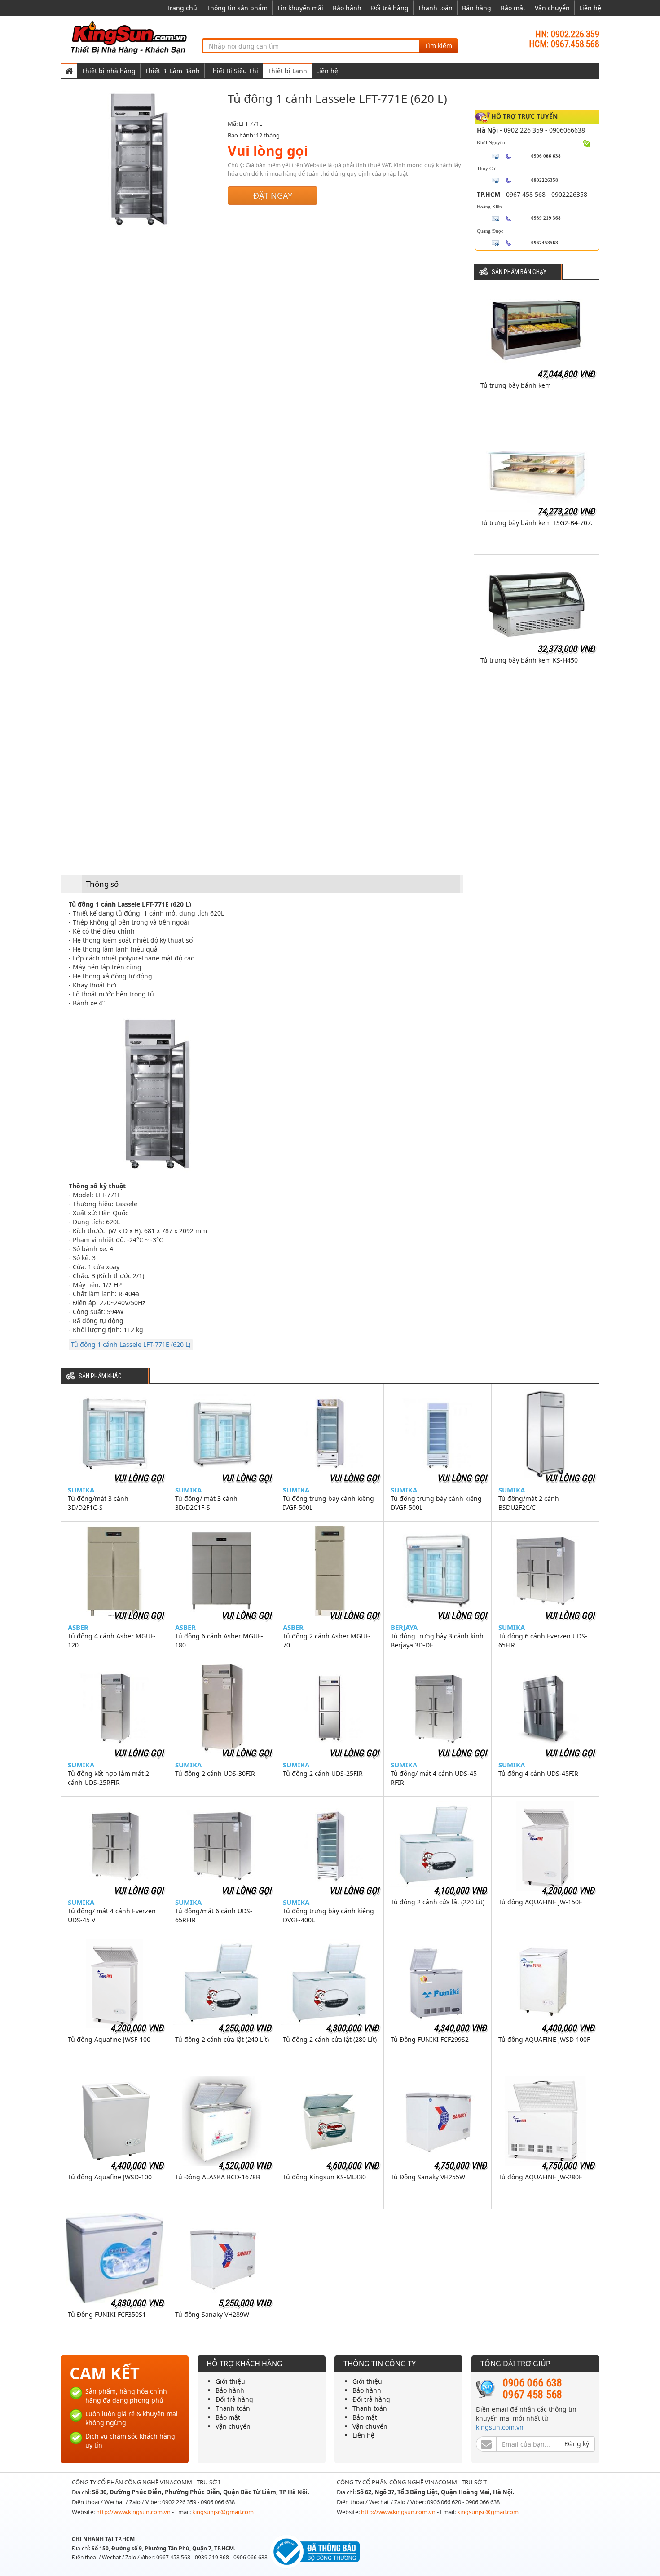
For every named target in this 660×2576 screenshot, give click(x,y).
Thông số (102, 884)
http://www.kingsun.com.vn (134, 2512)
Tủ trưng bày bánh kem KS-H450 (529, 660)
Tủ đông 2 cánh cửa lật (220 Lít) (438, 1902)
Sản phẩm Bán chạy (519, 272)
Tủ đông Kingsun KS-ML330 (324, 2177)
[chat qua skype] (587, 143)
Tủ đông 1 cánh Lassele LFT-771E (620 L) (131, 1344)
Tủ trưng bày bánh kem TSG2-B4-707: (537, 523)
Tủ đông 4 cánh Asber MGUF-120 (112, 1640)
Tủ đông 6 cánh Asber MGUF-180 (219, 1640)
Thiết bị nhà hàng (109, 71)
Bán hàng (477, 8)
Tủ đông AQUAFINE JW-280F (540, 2177)
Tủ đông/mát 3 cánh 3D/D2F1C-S (98, 1503)
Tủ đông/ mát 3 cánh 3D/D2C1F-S (206, 1503)
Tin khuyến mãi (300, 8)
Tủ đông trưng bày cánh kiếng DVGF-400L (328, 1915)
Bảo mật (513, 8)
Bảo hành (347, 8)
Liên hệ (590, 8)
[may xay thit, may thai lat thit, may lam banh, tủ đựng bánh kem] (130, 37)
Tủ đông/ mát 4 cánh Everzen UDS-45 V (112, 1915)
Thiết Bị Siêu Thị (234, 71)
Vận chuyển (552, 8)
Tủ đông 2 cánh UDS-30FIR (215, 1773)
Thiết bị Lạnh (287, 71)
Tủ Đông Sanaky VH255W (428, 2177)
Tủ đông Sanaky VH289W (212, 2314)
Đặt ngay (273, 195)
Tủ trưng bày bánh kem (516, 385)
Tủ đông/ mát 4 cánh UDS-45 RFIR (434, 1778)
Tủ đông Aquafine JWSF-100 (109, 2039)
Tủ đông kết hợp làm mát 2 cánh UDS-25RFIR (108, 1778)
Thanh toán (435, 8)
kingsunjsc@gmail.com (223, 2512)
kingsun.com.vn (500, 2427)
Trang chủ (182, 8)
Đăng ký (577, 2444)
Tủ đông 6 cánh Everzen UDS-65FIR (543, 1640)
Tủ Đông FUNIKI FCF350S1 (107, 2314)
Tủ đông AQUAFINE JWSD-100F (544, 2039)
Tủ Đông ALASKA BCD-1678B (218, 2177)
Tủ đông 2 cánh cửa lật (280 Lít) (330, 2039)
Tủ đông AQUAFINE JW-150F (540, 1902)
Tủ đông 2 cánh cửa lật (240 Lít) (222, 2039)
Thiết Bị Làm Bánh (172, 71)
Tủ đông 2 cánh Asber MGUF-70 (327, 1640)
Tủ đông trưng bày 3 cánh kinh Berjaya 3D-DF (437, 1640)
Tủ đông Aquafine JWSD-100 (110, 2177)
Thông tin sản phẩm (237, 8)
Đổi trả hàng (390, 8)
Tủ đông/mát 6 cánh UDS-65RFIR (214, 1915)
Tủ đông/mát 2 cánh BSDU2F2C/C (529, 1503)
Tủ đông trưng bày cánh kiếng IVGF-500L (328, 1503)
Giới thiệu (230, 2381)
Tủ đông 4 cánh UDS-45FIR (538, 1773)
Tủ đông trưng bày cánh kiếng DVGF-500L (436, 1503)
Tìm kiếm (438, 46)
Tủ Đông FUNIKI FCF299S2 (430, 2039)
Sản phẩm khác (100, 1376)
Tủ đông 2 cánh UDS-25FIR (323, 1773)
